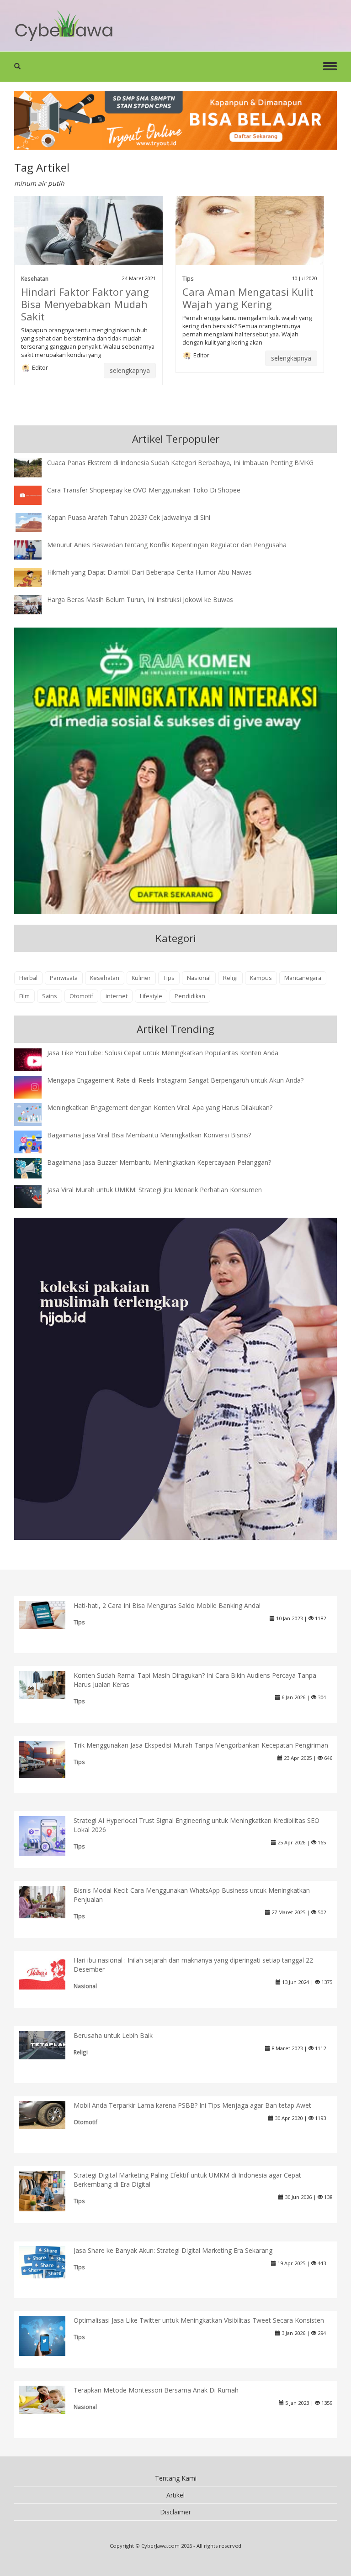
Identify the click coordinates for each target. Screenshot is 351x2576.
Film (24, 996)
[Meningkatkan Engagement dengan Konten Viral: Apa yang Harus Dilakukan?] (35, 1114)
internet (117, 996)
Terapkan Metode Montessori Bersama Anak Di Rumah (156, 2390)
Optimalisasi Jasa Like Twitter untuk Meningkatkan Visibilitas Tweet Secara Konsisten (199, 2320)
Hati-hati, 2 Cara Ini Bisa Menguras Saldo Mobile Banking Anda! (167, 1605)
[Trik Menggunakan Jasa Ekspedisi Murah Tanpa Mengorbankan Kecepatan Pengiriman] (49, 1758)
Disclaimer (175, 2512)
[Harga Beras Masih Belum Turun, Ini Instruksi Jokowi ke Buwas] (35, 604)
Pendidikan (190, 996)
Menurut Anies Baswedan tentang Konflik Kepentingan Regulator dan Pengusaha (167, 545)
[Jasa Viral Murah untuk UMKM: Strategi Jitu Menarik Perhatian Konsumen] (35, 1196)
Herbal (28, 978)
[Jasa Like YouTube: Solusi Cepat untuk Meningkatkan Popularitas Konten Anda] (35, 1060)
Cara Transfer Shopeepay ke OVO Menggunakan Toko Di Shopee (144, 490)
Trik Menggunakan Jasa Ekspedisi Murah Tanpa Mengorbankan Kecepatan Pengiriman (201, 1745)
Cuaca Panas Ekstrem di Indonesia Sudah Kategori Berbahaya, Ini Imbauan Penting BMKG (180, 463)
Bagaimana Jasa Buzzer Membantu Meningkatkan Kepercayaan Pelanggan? (159, 1162)
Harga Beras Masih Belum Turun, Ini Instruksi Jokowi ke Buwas (140, 599)
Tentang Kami (176, 2478)
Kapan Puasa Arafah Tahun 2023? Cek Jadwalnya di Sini (129, 517)
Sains (50, 996)
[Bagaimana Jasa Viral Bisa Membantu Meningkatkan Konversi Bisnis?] (35, 1143)
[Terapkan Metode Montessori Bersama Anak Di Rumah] (49, 2399)
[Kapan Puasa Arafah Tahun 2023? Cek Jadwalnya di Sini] (35, 521)
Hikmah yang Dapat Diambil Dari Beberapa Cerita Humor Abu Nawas (149, 572)
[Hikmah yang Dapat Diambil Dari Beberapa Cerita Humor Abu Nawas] (35, 576)
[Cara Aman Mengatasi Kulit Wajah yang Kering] (250, 230)
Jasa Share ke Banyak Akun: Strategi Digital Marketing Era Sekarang (173, 2250)
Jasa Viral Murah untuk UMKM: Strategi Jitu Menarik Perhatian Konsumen (154, 1190)
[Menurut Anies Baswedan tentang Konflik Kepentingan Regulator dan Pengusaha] (35, 549)
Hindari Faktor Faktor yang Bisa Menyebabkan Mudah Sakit (85, 304)
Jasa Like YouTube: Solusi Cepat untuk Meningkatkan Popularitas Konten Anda (163, 1053)
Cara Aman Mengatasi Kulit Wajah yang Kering (248, 298)
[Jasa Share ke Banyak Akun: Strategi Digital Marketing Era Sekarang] (49, 2261)
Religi (230, 978)
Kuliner (141, 978)
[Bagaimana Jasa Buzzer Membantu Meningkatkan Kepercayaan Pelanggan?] (35, 1167)
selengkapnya (130, 370)
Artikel (175, 2495)
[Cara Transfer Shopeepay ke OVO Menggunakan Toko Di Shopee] (35, 494)
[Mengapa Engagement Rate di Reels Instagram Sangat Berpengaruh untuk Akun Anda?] (35, 1086)
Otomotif (81, 996)
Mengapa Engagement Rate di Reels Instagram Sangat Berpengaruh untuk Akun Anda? (175, 1080)
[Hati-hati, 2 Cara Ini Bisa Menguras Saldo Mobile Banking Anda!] (49, 1614)
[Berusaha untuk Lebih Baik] (49, 2044)
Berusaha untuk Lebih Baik (113, 2035)
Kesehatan (35, 278)
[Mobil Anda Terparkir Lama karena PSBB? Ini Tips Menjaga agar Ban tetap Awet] (49, 2114)
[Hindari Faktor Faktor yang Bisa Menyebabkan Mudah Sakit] (88, 230)
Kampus (261, 978)
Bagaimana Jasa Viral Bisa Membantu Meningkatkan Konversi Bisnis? (149, 1135)
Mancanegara (303, 978)
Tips (188, 278)
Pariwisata (64, 978)
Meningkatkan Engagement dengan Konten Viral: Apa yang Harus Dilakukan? (160, 1107)
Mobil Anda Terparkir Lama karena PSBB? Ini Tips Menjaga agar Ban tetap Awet (192, 2105)
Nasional (199, 978)
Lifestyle (151, 996)
